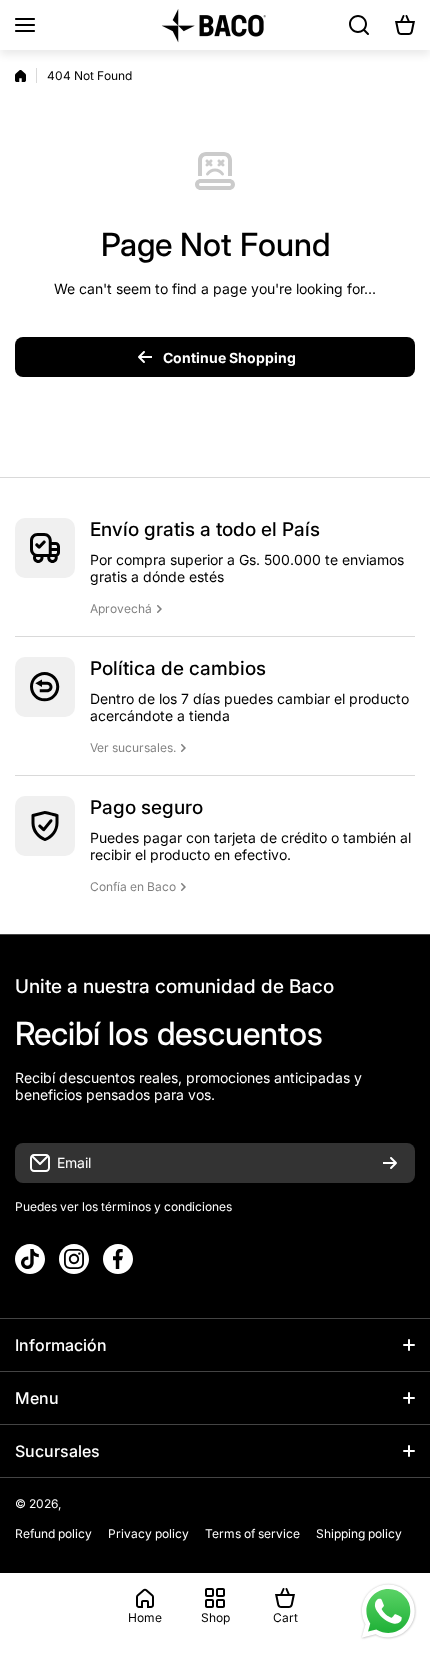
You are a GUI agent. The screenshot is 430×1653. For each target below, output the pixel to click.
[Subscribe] (390, 1163)
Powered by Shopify (153, 1503)
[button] (405, 25)
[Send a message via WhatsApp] (388, 1611)
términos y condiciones (165, 1206)
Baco (78, 1503)
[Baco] (215, 25)
